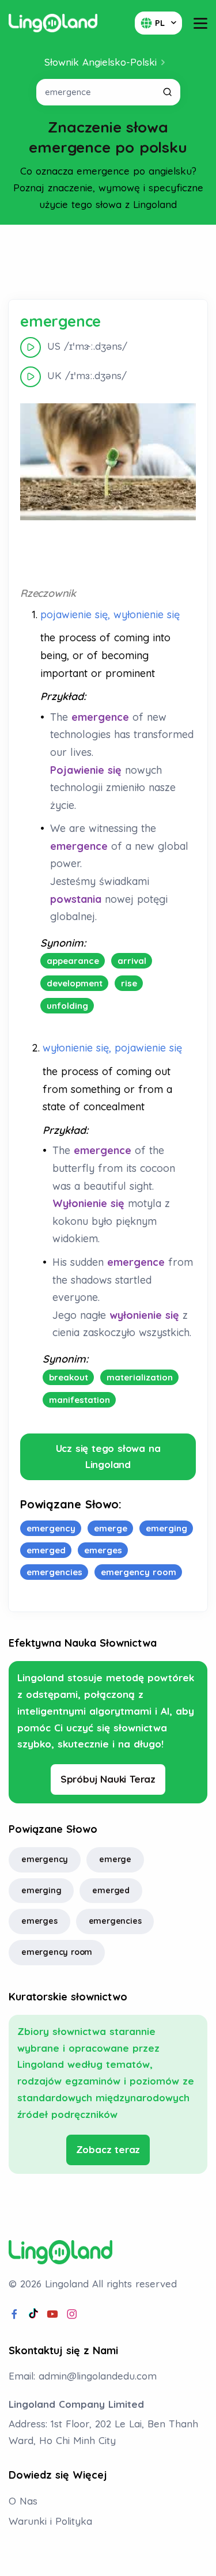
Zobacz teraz (108, 2149)
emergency (45, 1859)
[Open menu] (200, 23)
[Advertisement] (108, 262)
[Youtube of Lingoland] (52, 2314)
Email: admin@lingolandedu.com (83, 2376)
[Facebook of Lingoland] (14, 2314)
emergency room (57, 1952)
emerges (39, 1921)
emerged (111, 1890)
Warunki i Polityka (50, 2521)
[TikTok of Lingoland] (33, 2314)
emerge (115, 1859)
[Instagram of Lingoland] (72, 2314)
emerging (41, 1890)
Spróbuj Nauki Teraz (108, 1779)
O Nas (23, 2501)
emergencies (115, 1921)
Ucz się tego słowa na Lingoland (108, 1457)
